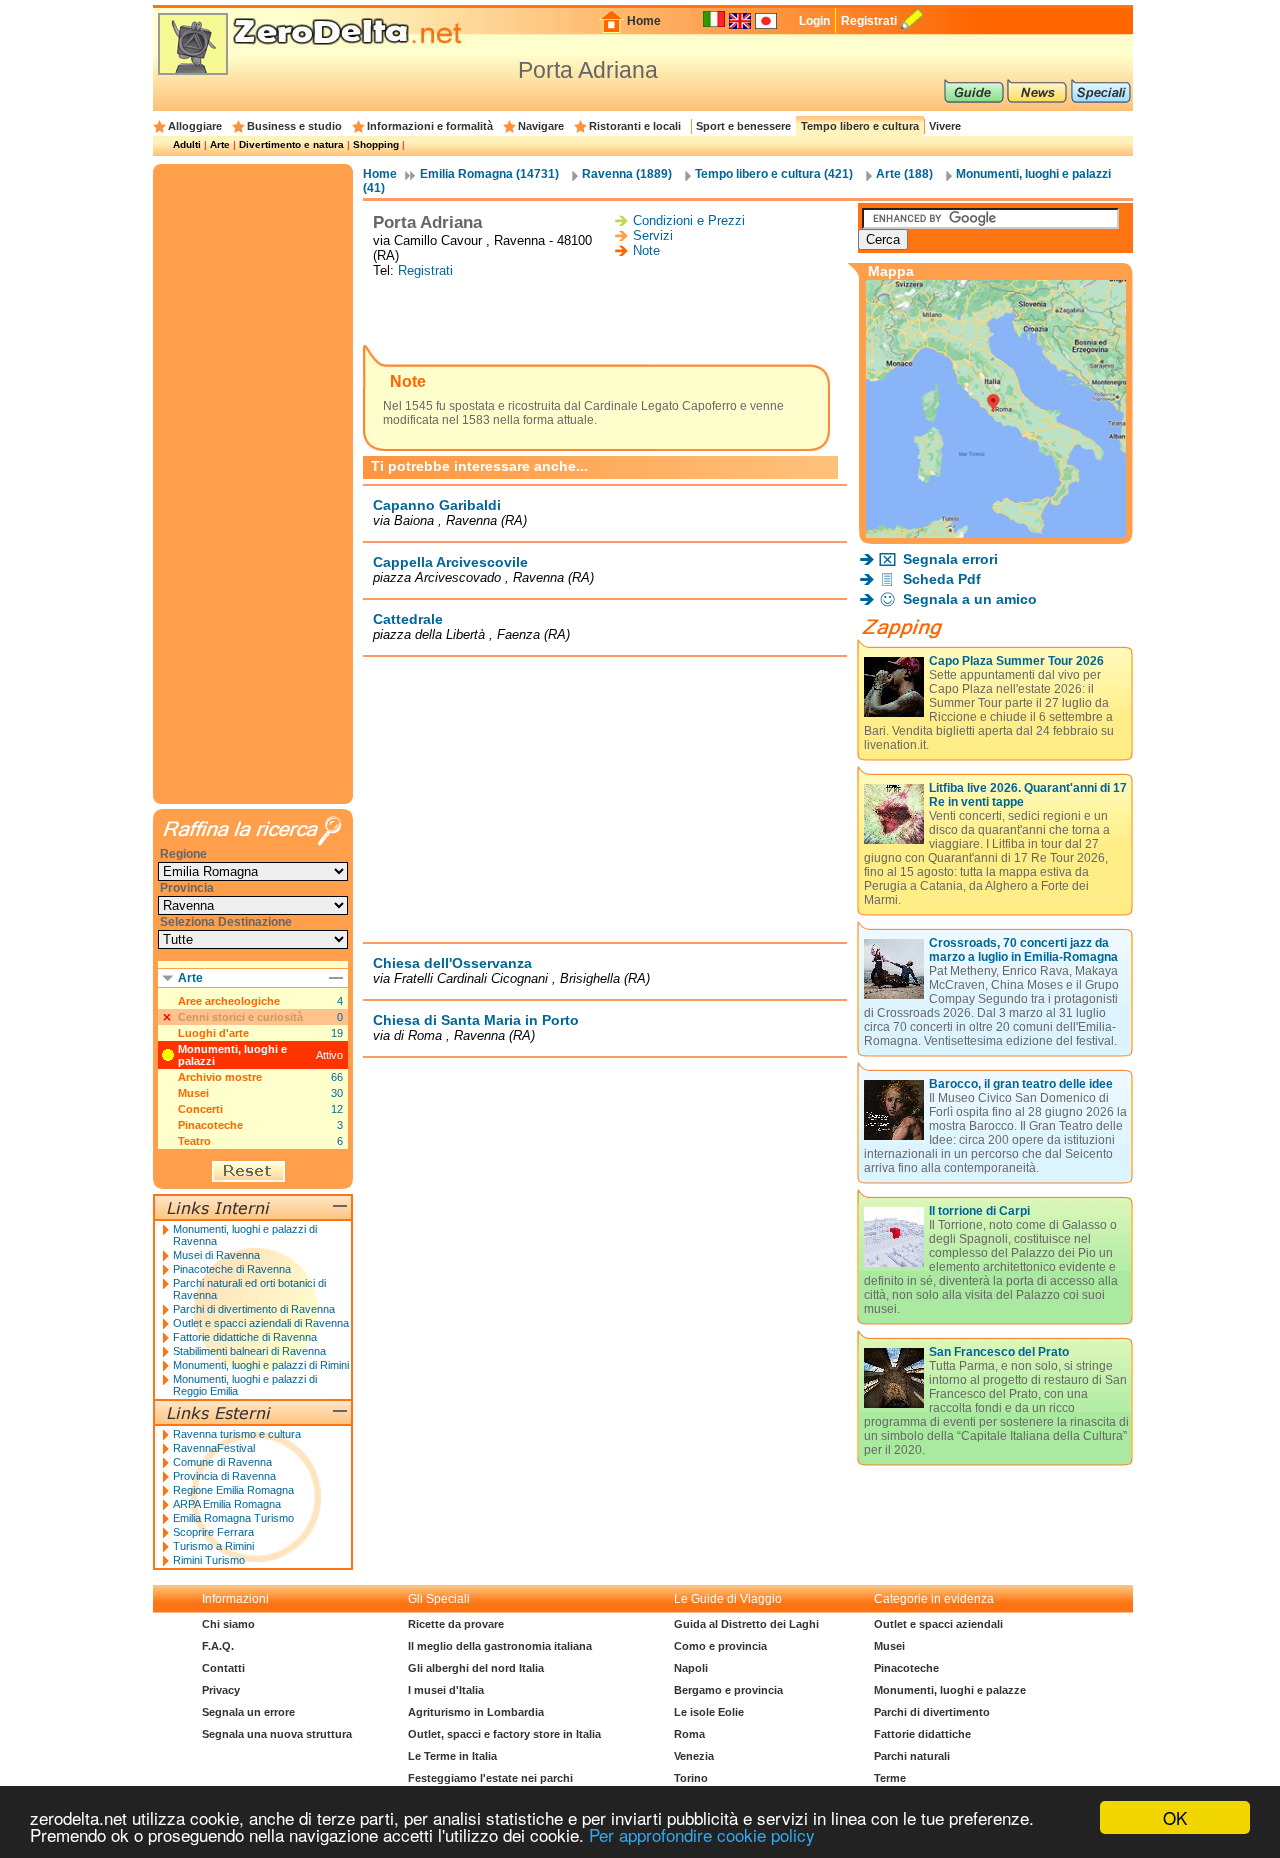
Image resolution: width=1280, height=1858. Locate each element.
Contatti (223, 1668)
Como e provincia (720, 1646)
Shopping (376, 144)
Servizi (653, 235)
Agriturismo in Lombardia (476, 1712)
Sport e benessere (743, 126)
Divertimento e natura (291, 144)
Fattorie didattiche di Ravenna (245, 1337)
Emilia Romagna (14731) (489, 174)
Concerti (200, 1109)
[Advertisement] (605, 313)
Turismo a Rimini (213, 1546)
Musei (193, 1093)
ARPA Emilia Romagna (227, 1504)
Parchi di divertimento (932, 1712)
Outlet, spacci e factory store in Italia (504, 1734)
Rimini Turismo (209, 1560)
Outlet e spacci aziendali (938, 1624)
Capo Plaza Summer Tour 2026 (1016, 661)
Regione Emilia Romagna (233, 1490)
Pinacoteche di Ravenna (232, 1269)
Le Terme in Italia (452, 1756)
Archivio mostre (220, 1077)
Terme (890, 1778)
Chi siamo (228, 1624)
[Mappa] (996, 532)
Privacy (221, 1690)
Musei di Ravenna (216, 1255)
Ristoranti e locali (635, 126)
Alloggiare (195, 126)
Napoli (691, 1668)
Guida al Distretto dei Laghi (746, 1624)
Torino (691, 1778)
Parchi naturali (912, 1756)
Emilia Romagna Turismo (233, 1518)
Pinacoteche (210, 1125)
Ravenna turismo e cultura (237, 1434)
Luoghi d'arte (213, 1033)
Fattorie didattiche (922, 1734)
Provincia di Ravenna (224, 1476)
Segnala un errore (248, 1712)
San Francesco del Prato (999, 1352)
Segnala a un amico (970, 599)
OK (1175, 1817)
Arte (220, 144)
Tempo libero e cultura (860, 126)
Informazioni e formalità (430, 126)
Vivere (945, 126)
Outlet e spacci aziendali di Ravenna (261, 1323)
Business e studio (294, 126)
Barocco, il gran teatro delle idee (1021, 1084)
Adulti (187, 144)
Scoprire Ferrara (213, 1532)
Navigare (541, 126)
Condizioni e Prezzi (689, 220)
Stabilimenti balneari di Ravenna (249, 1351)
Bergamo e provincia (728, 1690)
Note (646, 250)
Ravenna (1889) (627, 174)
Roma (689, 1734)
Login (814, 21)
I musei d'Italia (446, 1690)
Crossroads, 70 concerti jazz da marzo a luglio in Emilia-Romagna (1023, 950)
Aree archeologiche (229, 1001)
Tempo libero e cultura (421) (774, 174)
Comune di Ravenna (222, 1462)
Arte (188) (904, 174)
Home (644, 21)
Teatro (194, 1141)
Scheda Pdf (942, 579)
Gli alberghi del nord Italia (476, 1668)
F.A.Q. (218, 1646)
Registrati (869, 21)
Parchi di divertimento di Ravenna (254, 1309)
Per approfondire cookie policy (702, 1834)
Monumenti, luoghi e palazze (950, 1690)
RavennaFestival (214, 1448)
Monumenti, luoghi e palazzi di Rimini (261, 1365)
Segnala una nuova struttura (277, 1734)
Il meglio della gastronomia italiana (500, 1646)
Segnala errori (950, 559)
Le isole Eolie (709, 1712)
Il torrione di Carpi (979, 1211)
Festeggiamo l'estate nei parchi (490, 1778)
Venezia (694, 1756)
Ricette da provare (456, 1624)
